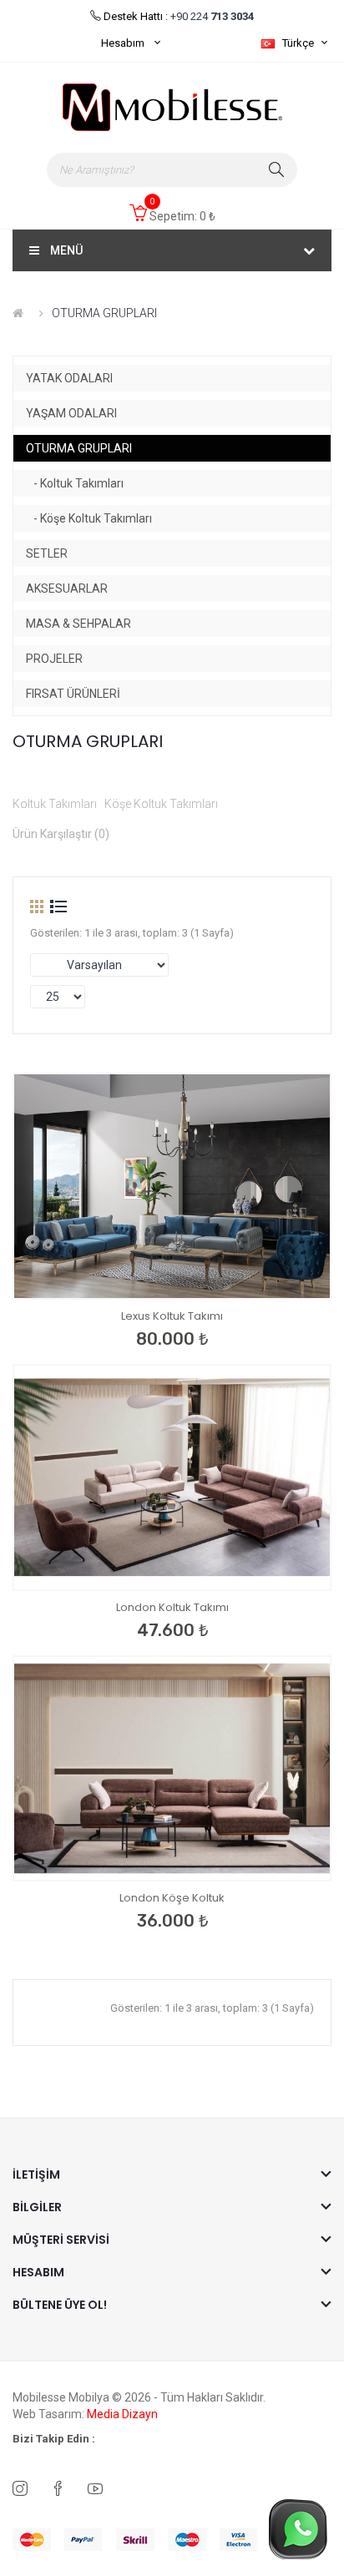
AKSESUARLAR (67, 588)
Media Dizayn (122, 2414)
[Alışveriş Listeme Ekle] (89, 1274)
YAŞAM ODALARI (71, 413)
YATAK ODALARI (69, 378)
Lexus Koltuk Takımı (172, 1316)
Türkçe (299, 43)
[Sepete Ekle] (164, 1274)
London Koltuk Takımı (172, 1607)
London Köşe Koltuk (172, 1898)
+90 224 (211, 16)
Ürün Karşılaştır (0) (61, 834)
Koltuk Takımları (55, 804)
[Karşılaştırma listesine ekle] (126, 1274)
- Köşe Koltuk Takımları (89, 518)
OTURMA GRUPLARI (104, 313)
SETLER (47, 553)
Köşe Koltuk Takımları (161, 804)
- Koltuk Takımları (75, 483)
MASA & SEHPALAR (78, 624)
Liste (58, 907)
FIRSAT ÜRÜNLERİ (73, 694)
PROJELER (54, 659)
